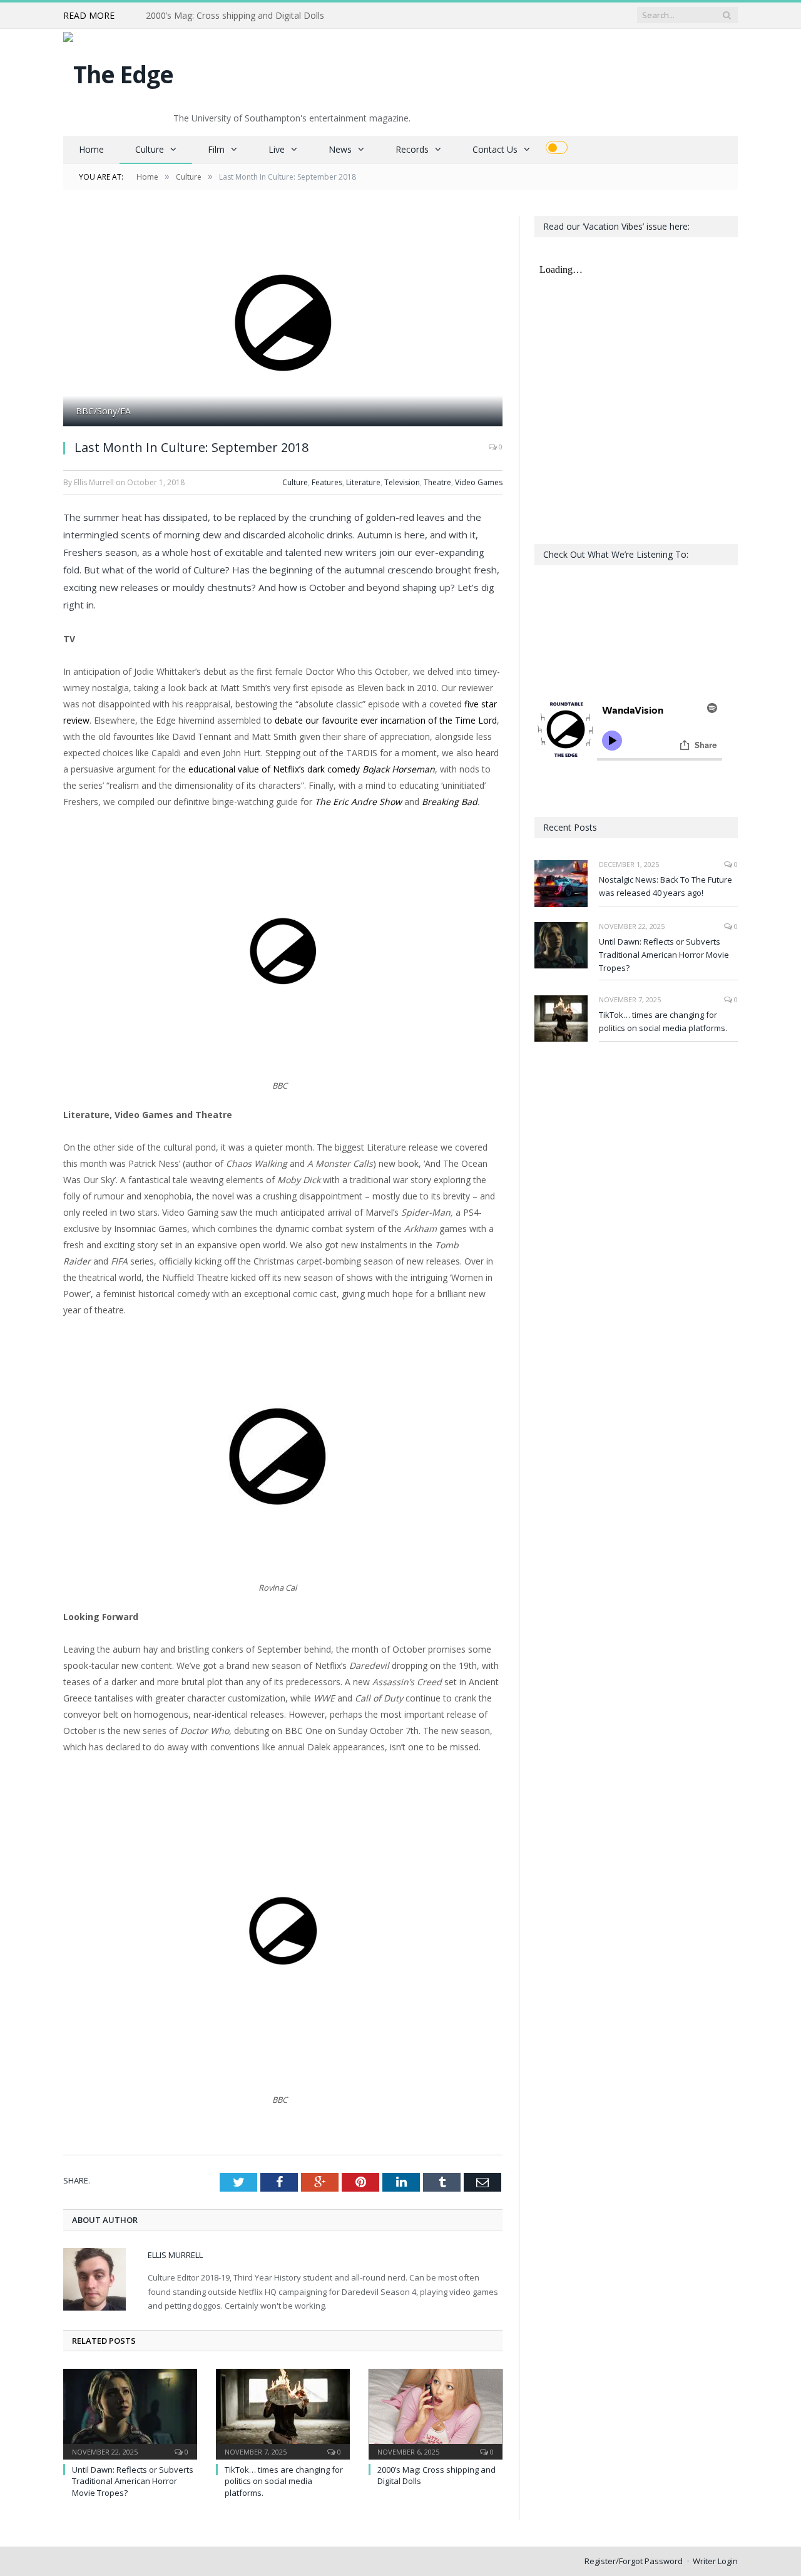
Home (91, 149)
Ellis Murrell (175, 2255)
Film (216, 149)
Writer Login (715, 2561)
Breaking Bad (450, 802)
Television (402, 482)
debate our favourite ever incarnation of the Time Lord (386, 720)
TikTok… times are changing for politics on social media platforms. (284, 2481)
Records (412, 149)
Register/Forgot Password (634, 2561)
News (340, 149)
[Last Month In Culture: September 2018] (283, 323)
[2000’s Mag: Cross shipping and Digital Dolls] (436, 2413)
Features (327, 482)
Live (277, 149)
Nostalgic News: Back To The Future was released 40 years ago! (666, 886)
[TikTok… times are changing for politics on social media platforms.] (283, 2413)
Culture (150, 149)
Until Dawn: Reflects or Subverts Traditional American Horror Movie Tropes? (133, 2481)
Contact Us (495, 149)
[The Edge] (118, 71)
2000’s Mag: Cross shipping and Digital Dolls (235, 16)
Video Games (479, 482)
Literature (363, 482)
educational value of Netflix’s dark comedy (312, 769)
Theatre (437, 482)
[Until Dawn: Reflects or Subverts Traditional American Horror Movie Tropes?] (130, 2413)
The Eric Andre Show (358, 802)
